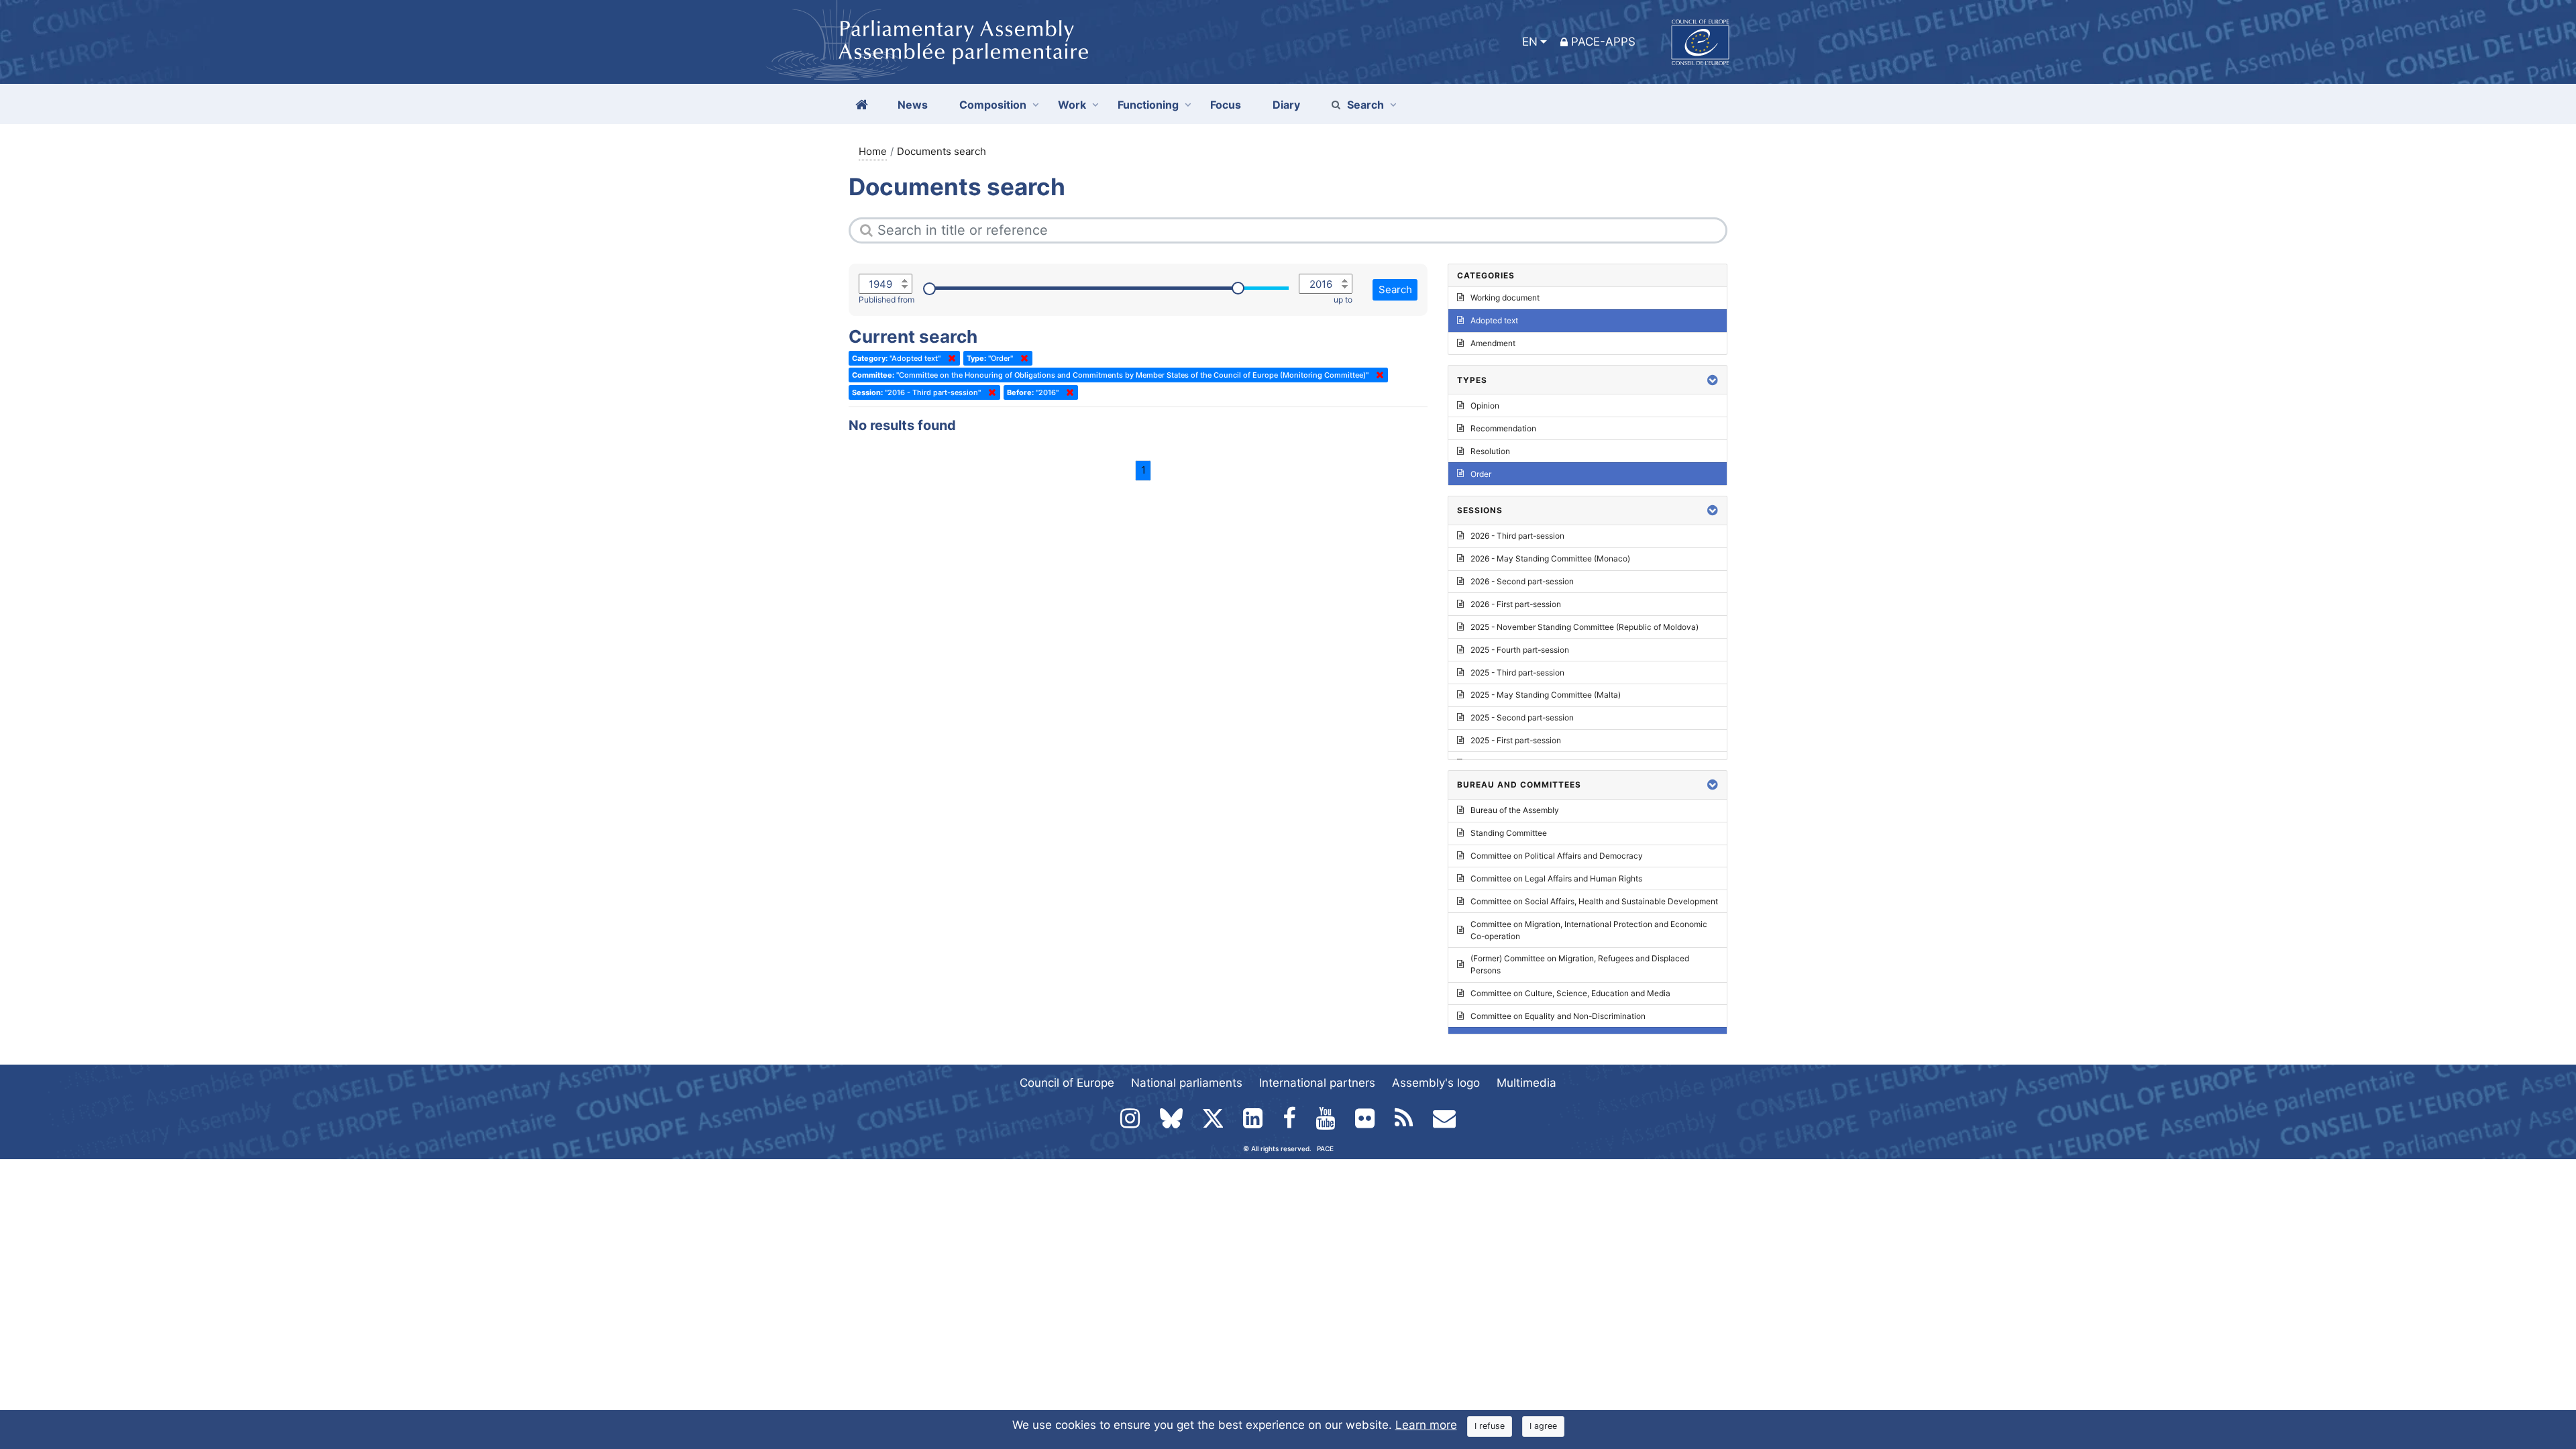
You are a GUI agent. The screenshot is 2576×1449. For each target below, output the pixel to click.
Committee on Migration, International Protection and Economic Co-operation (1589, 930)
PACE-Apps (1603, 42)
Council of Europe (1067, 1083)
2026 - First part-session (1516, 604)
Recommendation (1503, 428)
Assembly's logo (1436, 1083)
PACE (1325, 1148)
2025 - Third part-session (1517, 673)
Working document (1505, 298)
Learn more (1426, 1425)
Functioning (1148, 105)
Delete (949, 358)
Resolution (1490, 451)
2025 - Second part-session (1522, 717)
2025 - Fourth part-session (1520, 650)
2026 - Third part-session (1517, 536)
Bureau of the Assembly (1515, 810)
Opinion (1485, 406)
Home (873, 151)
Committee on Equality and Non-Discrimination (1558, 1016)
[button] (1713, 380)
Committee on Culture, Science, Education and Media (1570, 993)
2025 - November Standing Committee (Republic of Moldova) (1585, 627)
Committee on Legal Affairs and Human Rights (1556, 878)
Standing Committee (1509, 833)
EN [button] (1530, 42)
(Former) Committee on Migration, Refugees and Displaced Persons (1580, 964)
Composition (993, 105)
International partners (1317, 1083)
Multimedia (1526, 1083)
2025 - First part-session (1516, 740)
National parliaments (1187, 1083)
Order (1481, 474)
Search (1365, 105)
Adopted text (1494, 320)
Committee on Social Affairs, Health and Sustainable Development (1594, 901)
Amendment (1493, 343)
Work (1072, 105)
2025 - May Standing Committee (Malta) (1546, 695)
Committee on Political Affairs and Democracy (1557, 856)
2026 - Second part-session (1522, 581)
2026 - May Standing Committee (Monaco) (1550, 558)
